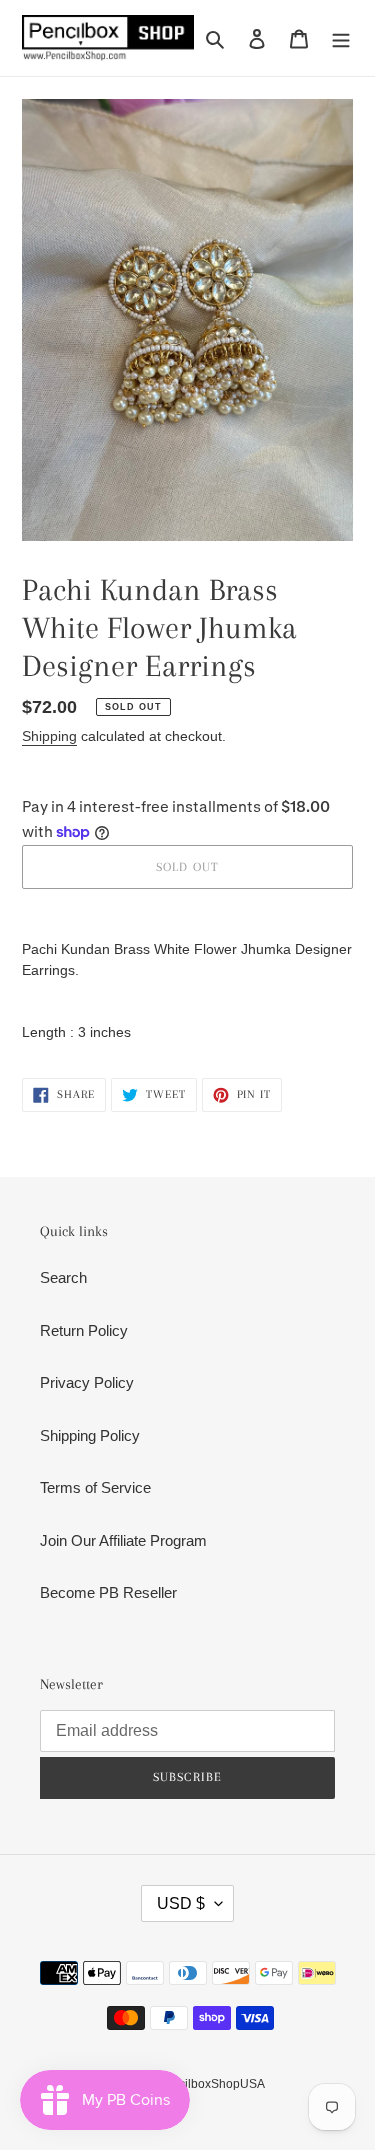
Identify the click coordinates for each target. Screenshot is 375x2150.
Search (63, 1277)
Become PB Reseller (108, 1592)
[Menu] (341, 38)
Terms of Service (95, 1487)
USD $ (181, 1903)
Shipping (49, 736)
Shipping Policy (90, 1435)
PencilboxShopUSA (211, 2084)
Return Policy (84, 1330)
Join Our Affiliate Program (123, 1540)
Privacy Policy (87, 1382)
